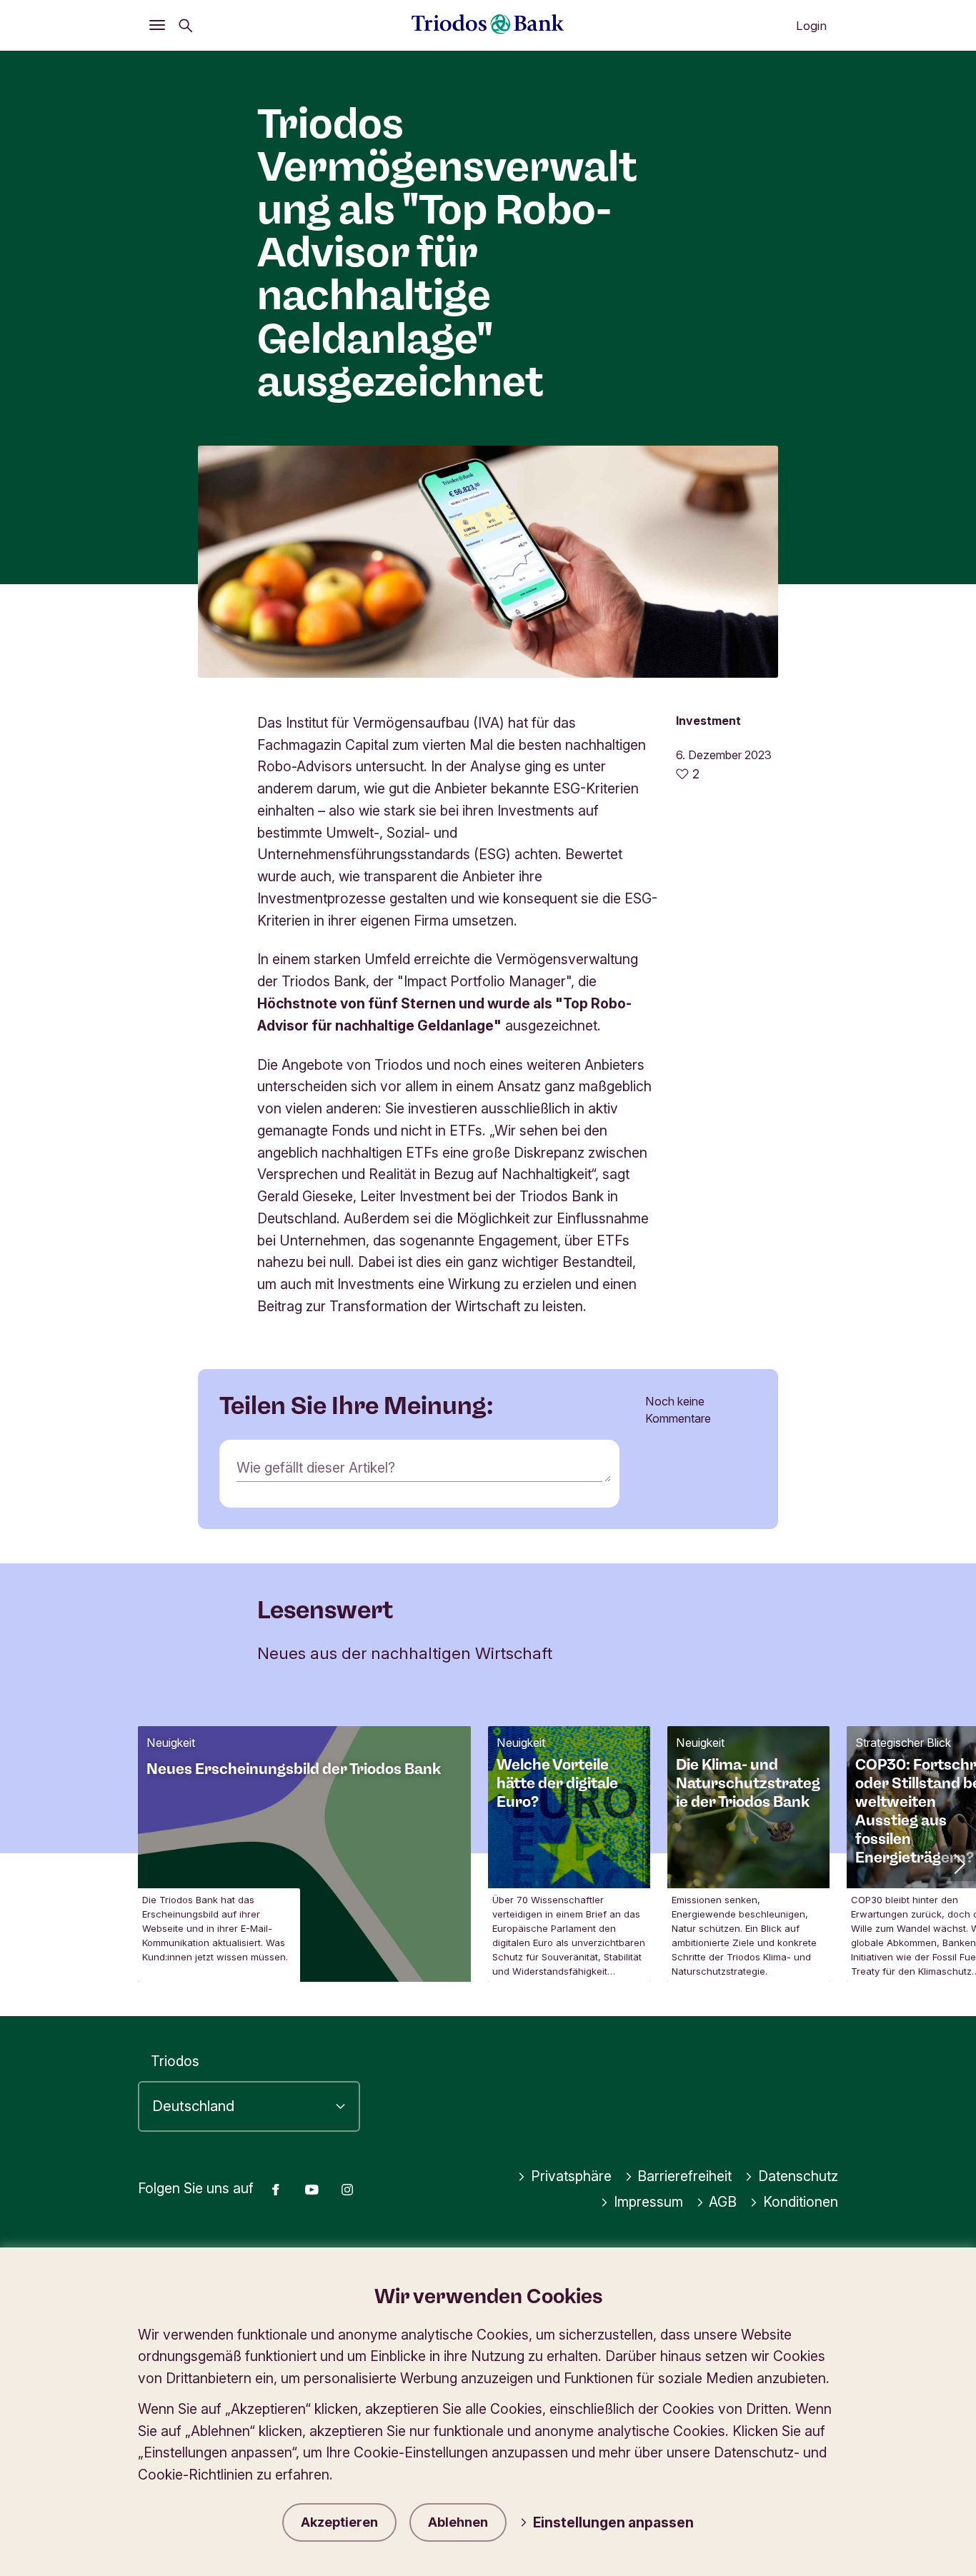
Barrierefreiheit (684, 2176)
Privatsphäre (571, 2176)
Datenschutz (798, 2176)
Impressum (648, 2202)
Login (811, 26)
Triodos (175, 2061)
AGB (723, 2202)
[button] (958, 1863)
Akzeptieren (339, 2522)
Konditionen (801, 2202)
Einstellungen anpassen (613, 2522)
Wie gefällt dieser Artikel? (316, 1468)
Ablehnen (458, 2522)
